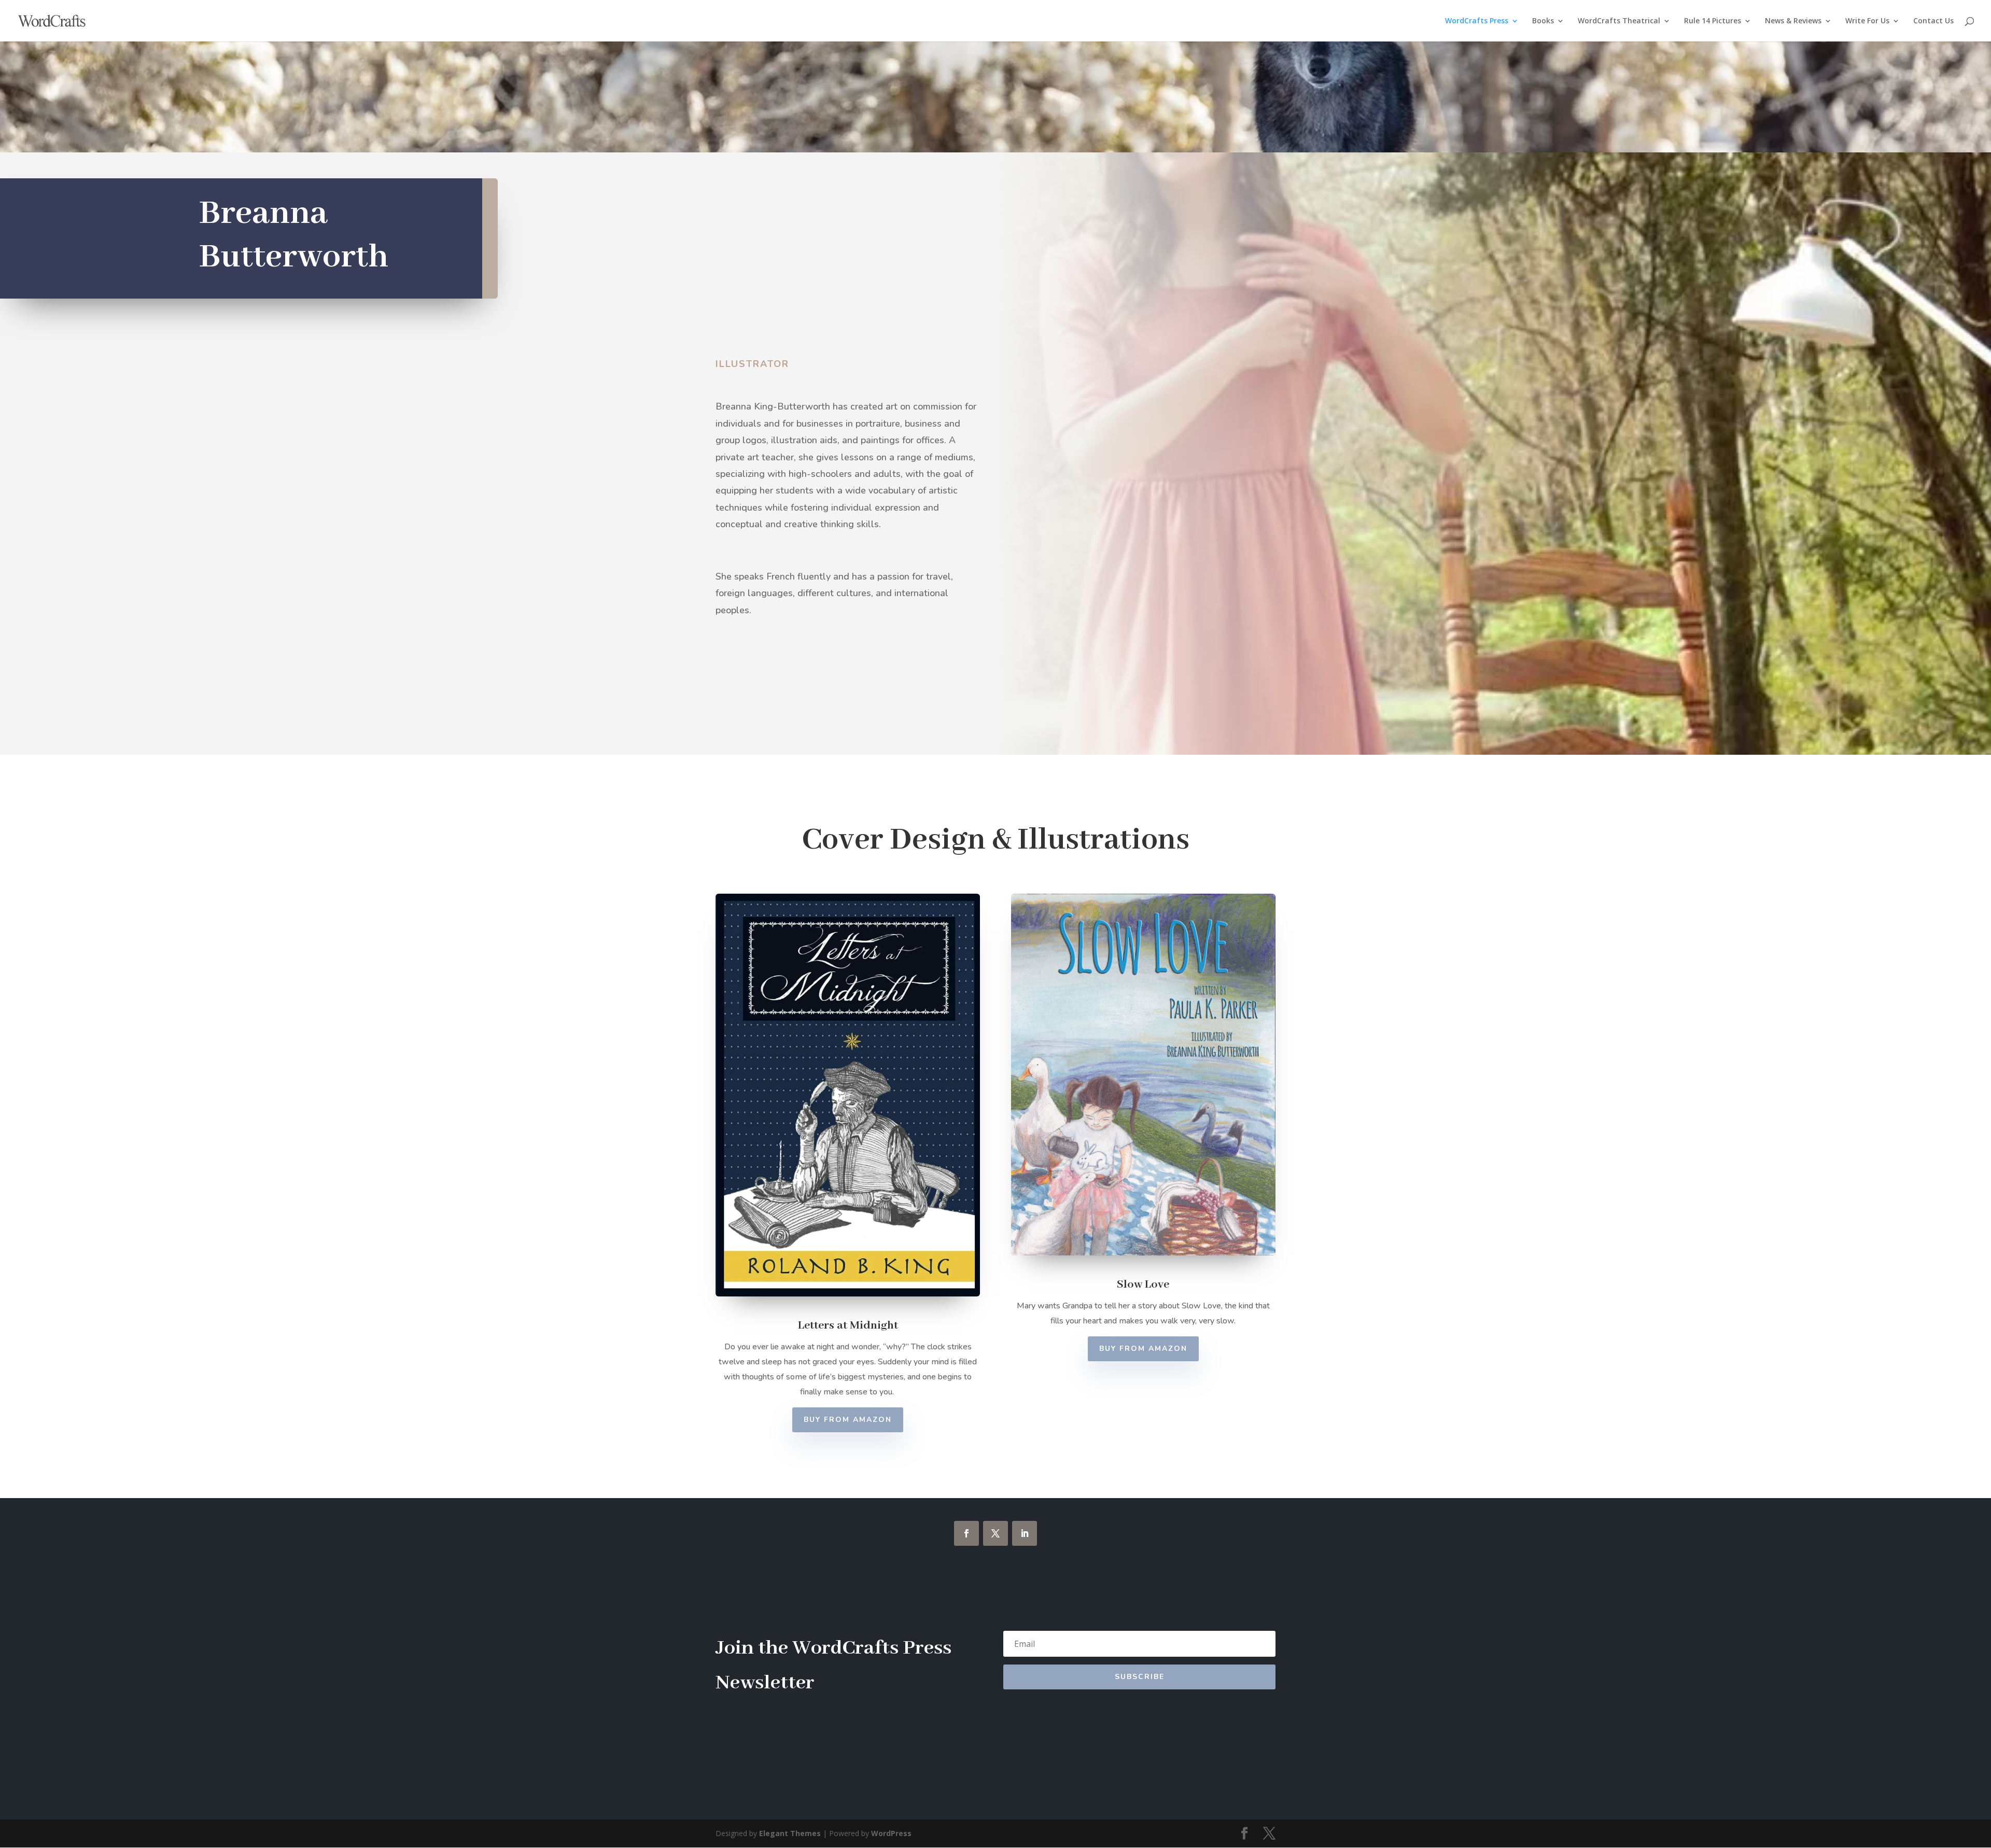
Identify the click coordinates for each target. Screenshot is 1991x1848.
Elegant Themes (790, 1833)
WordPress (891, 1833)
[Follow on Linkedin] (1025, 1533)
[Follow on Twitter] (995, 1533)
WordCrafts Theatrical (1619, 21)
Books (1543, 21)
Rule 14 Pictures (1713, 21)
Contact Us (1933, 21)
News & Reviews (1793, 21)
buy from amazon (848, 1420)
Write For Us (1867, 21)
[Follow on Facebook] (966, 1533)
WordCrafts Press (1477, 21)
